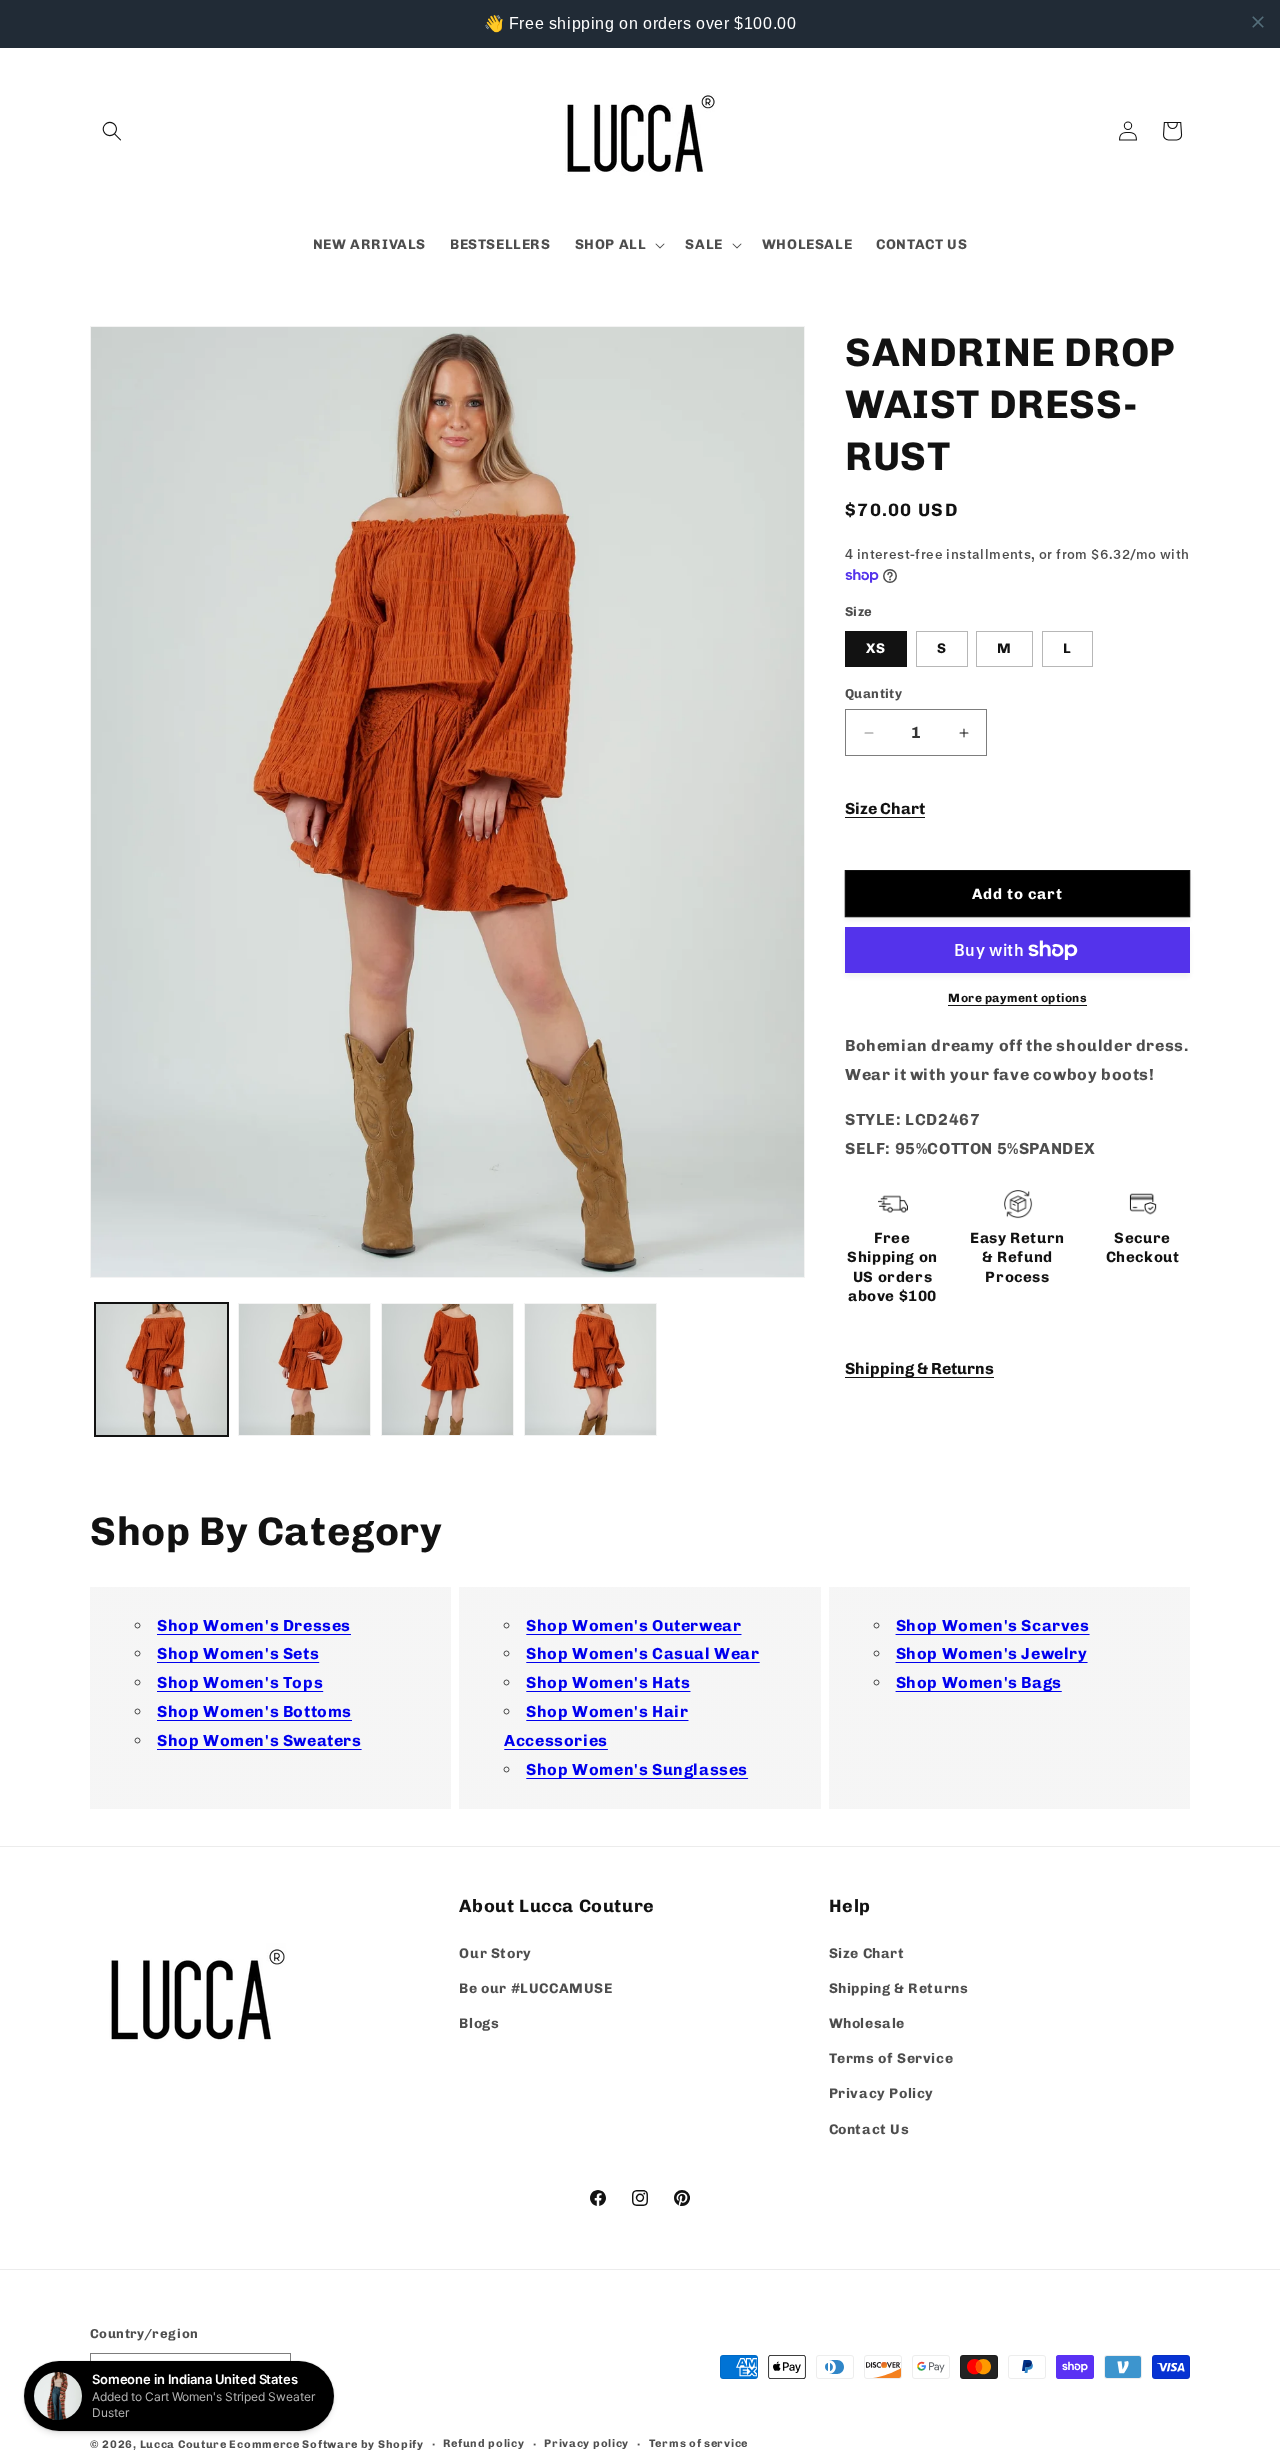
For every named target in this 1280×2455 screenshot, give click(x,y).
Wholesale (867, 2023)
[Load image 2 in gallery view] (304, 1369)
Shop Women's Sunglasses (637, 1769)
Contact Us (869, 2129)
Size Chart (885, 808)
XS (876, 648)
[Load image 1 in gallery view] (161, 1369)
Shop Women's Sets (238, 1654)
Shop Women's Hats (608, 1683)
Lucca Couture (183, 2444)
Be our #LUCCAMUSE (535, 1988)
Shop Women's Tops (240, 1683)
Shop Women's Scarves (993, 1625)
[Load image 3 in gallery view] (447, 1369)
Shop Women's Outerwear (633, 1625)
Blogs (479, 2023)
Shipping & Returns (919, 1368)
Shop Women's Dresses (254, 1625)
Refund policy (483, 2443)
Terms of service (698, 2443)
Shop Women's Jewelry (992, 1654)
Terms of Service (891, 2058)
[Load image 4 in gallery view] (590, 1369)
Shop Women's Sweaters (259, 1741)
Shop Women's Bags (979, 1683)
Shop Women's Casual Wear (642, 1654)
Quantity (873, 693)
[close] (1258, 22)
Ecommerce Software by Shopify (326, 2444)
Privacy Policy (881, 2093)
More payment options (1017, 998)
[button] (112, 131)
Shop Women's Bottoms (254, 1712)
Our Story (495, 1953)
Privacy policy (586, 2443)
